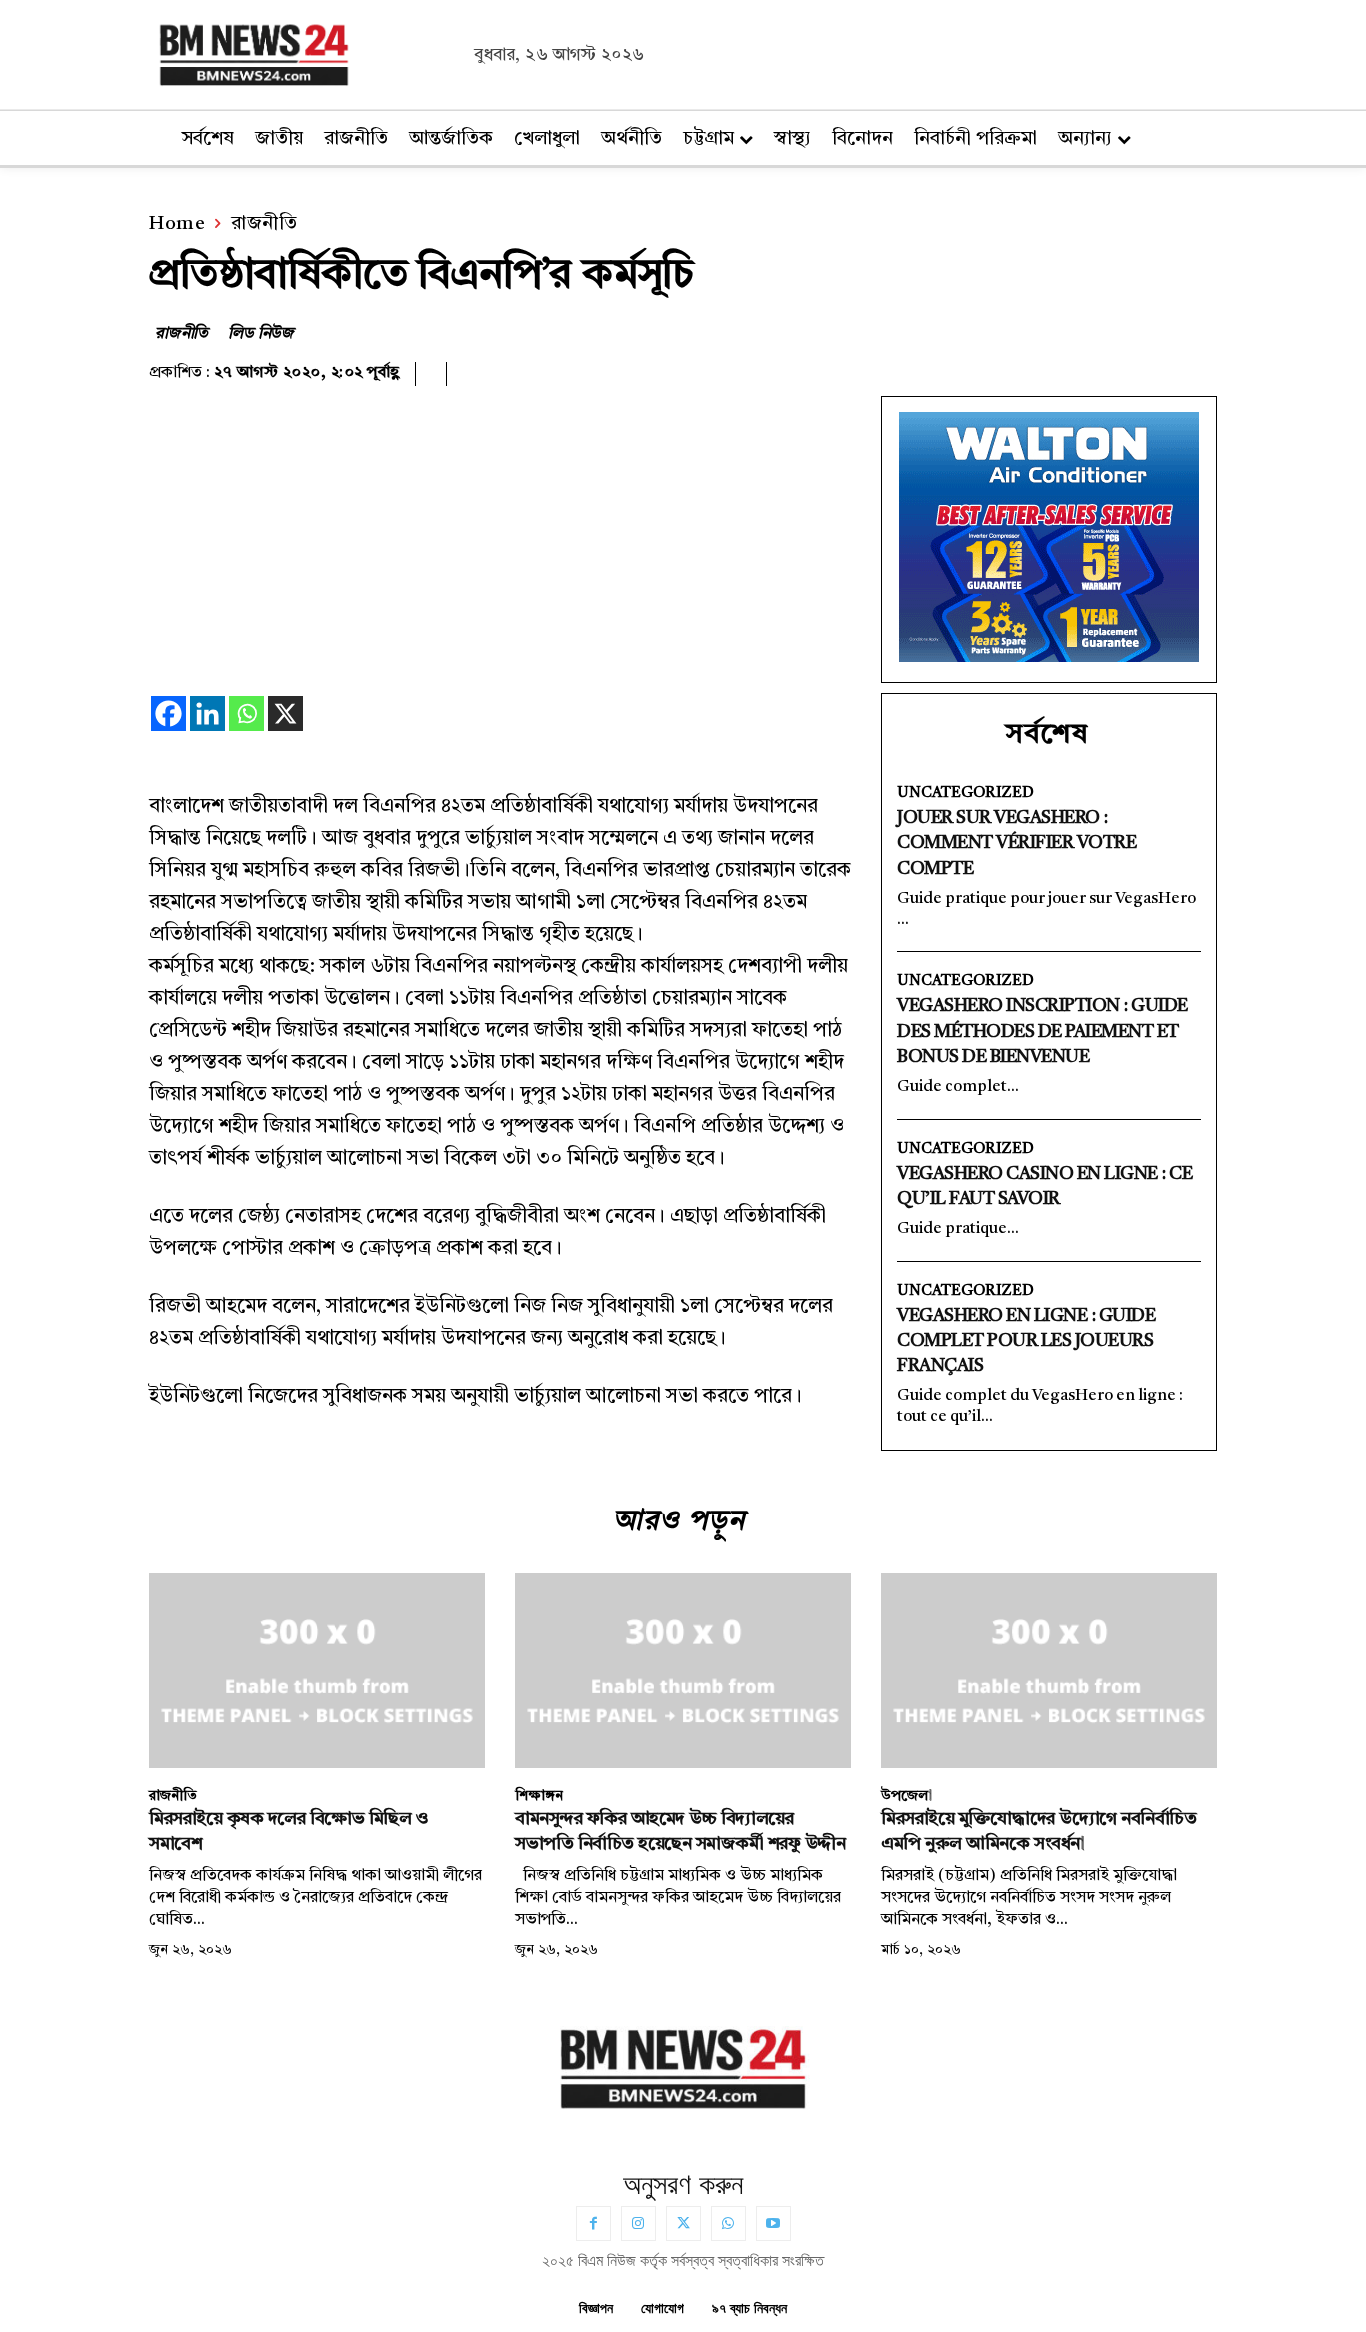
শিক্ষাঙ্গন (539, 1796)
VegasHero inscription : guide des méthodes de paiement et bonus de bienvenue (1042, 1031)
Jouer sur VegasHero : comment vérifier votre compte (1016, 843)
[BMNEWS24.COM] (306, 52)
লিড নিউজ (261, 334)
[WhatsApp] (728, 2223)
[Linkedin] (207, 713)
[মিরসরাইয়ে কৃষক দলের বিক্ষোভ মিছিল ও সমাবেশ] (317, 1670)
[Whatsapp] (246, 713)
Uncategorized (965, 793)
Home (177, 224)
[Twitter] (683, 2223)
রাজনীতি (264, 224)
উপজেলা (906, 1796)
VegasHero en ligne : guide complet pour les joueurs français (1026, 1341)
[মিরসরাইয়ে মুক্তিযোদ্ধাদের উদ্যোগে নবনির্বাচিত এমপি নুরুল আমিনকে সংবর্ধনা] (1049, 1670)
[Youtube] (773, 2223)
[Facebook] (168, 713)
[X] (285, 713)
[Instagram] (638, 2223)
